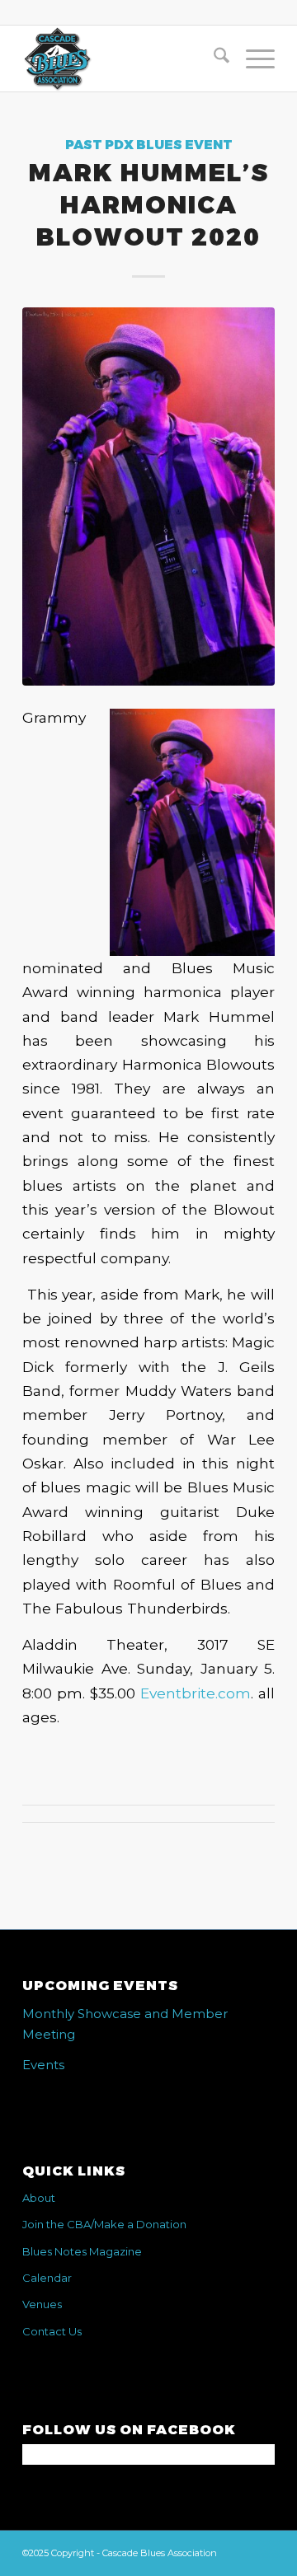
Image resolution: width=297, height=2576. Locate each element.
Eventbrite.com (196, 1693)
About (39, 2198)
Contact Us (52, 2331)
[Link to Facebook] (262, 2551)
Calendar (47, 2278)
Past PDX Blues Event (149, 145)
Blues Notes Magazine (82, 2251)
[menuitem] (213, 59)
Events (43, 2065)
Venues (42, 2304)
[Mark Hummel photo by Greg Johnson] (148, 496)
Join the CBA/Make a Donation (104, 2224)
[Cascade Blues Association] (123, 59)
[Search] (213, 59)
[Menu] (252, 59)
